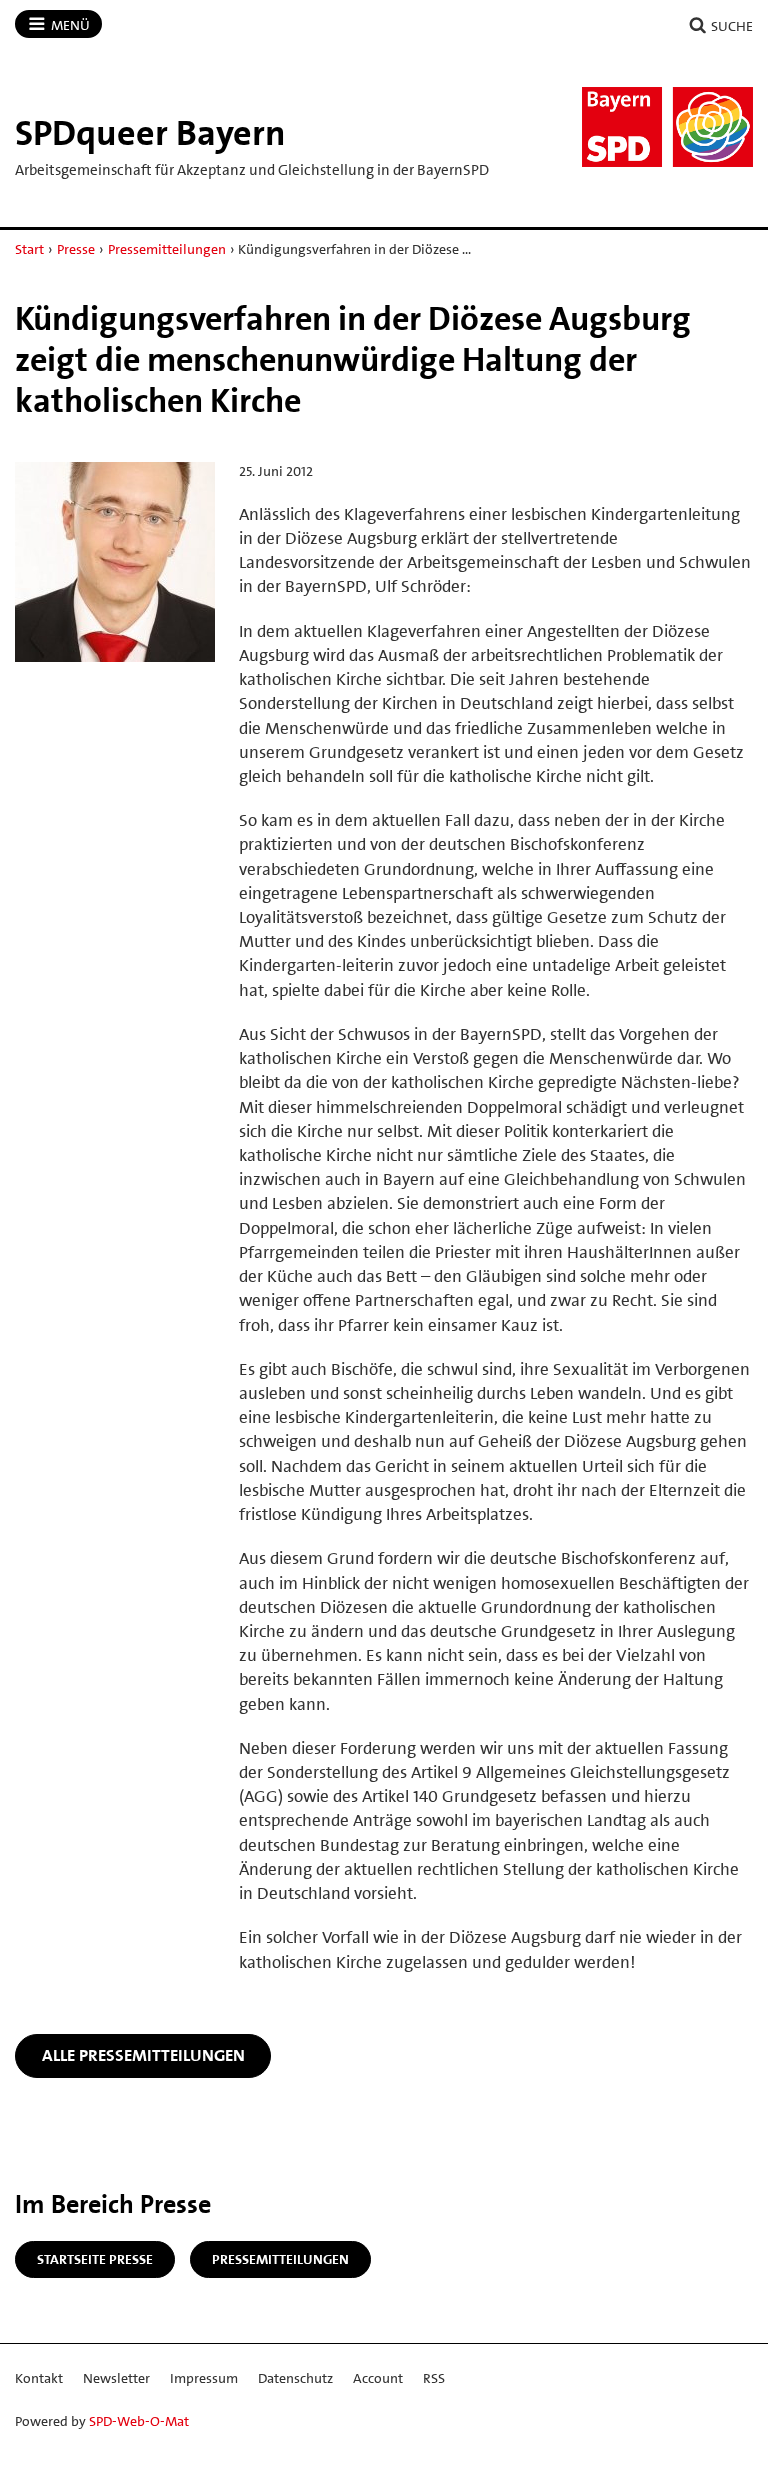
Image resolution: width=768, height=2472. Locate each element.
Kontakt (39, 2378)
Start (29, 249)
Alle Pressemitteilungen (143, 2055)
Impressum (204, 2378)
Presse (76, 249)
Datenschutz (295, 2378)
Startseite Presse (95, 2259)
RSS (434, 2378)
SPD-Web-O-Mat (139, 2421)
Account (378, 2378)
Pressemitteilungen (167, 249)
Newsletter (116, 2378)
